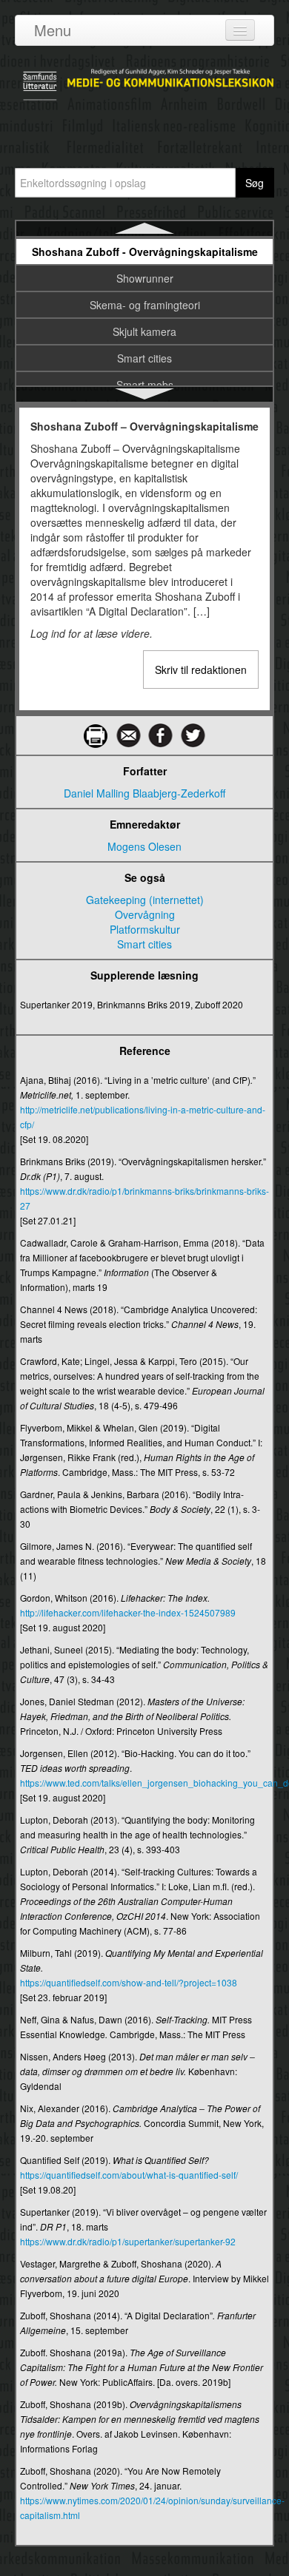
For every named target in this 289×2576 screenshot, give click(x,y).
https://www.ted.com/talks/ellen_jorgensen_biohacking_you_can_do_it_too (144, 1783)
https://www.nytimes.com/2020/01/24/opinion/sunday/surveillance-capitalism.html (144, 2508)
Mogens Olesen (144, 846)
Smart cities (144, 358)
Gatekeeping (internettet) (145, 900)
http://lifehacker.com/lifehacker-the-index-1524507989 (128, 1612)
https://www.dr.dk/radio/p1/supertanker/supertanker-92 (128, 2241)
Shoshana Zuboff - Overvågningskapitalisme (145, 252)
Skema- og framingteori (145, 305)
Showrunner (145, 278)
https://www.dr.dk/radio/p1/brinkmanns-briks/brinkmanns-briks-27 (144, 1198)
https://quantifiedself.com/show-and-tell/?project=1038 (129, 1982)
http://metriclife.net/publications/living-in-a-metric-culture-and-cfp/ (143, 1117)
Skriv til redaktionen (201, 670)
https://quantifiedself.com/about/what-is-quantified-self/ (129, 2175)
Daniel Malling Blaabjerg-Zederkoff (144, 793)
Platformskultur (145, 929)
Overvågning (145, 914)
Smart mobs (145, 385)
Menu (53, 30)
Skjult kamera (144, 331)
